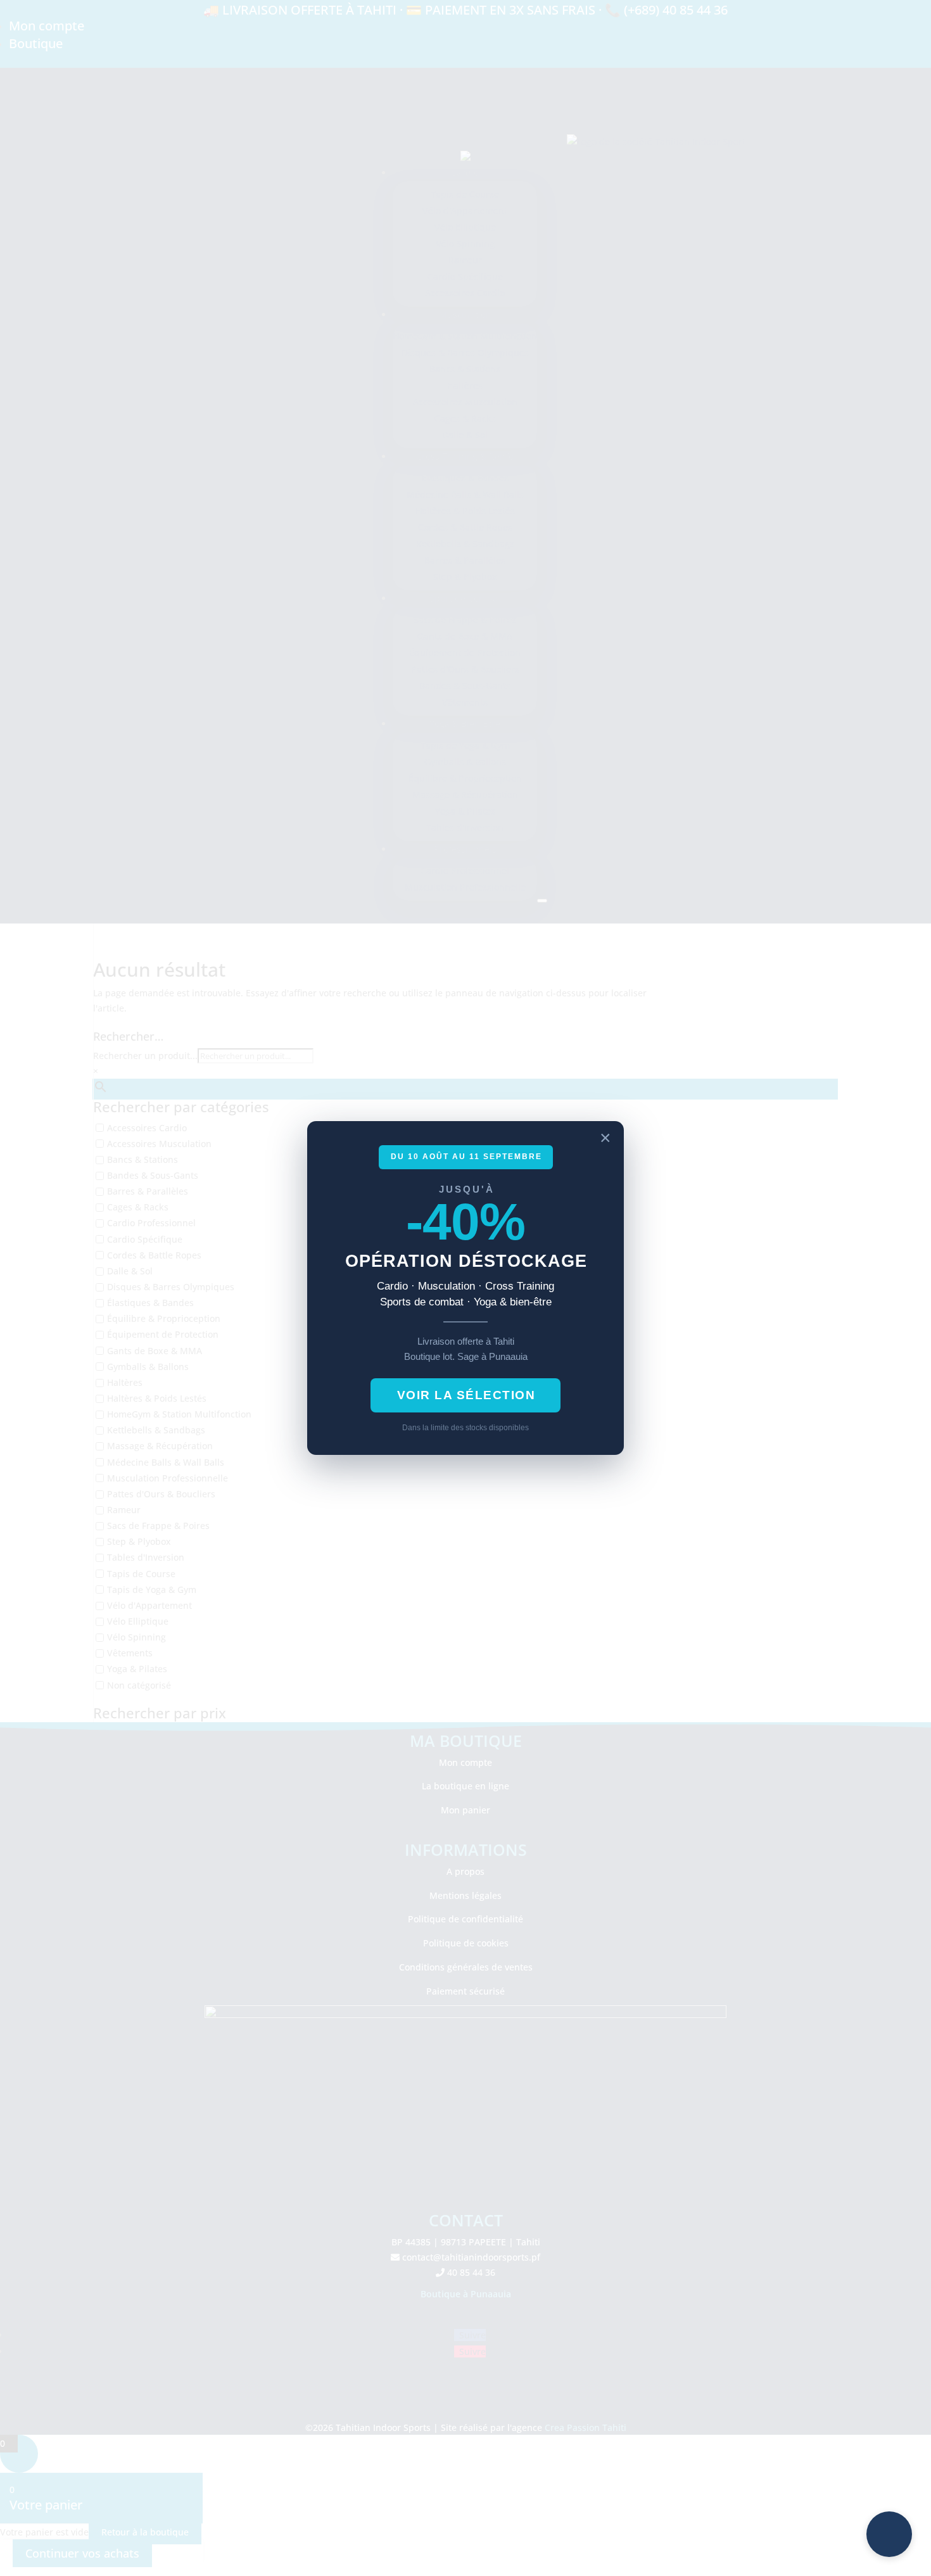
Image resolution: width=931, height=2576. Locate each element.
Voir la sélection (466, 1395)
